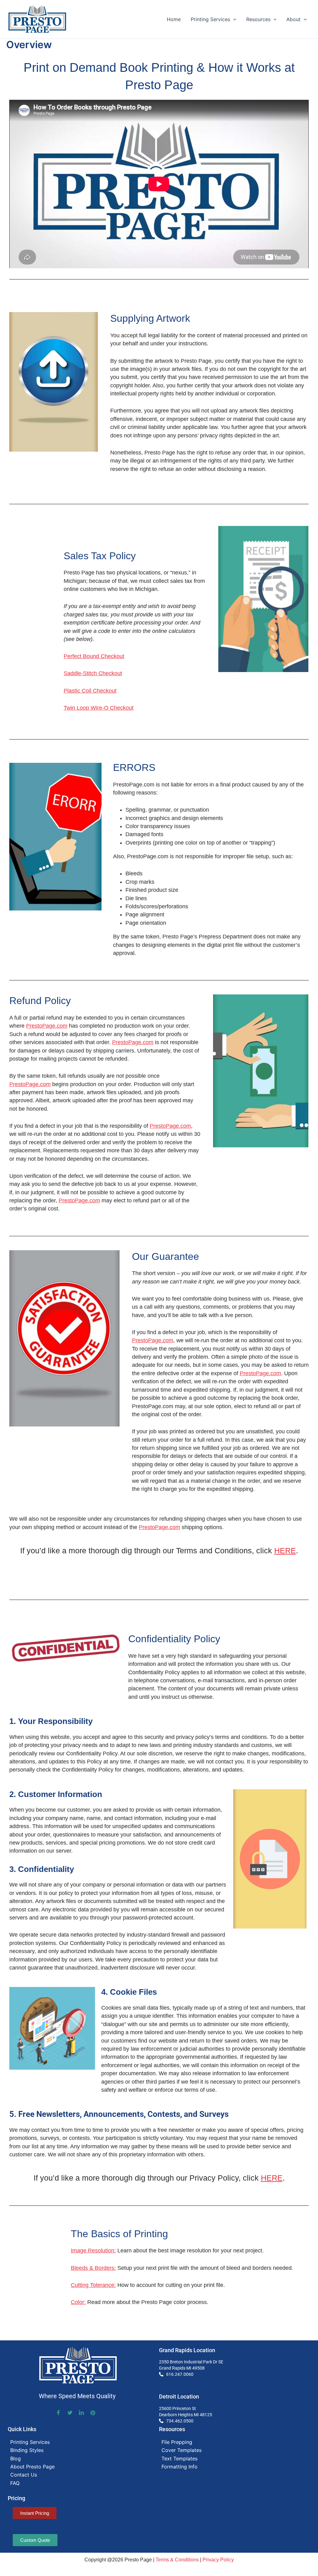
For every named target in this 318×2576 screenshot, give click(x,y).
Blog (16, 2458)
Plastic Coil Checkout (90, 691)
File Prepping (177, 2442)
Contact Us (24, 2475)
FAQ (15, 2483)
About (293, 19)
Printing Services (210, 19)
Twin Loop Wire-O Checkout (99, 708)
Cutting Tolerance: (93, 2285)
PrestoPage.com (47, 1026)
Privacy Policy (218, 2560)
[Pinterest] (93, 2412)
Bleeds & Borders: (93, 2268)
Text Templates (179, 2458)
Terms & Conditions (177, 2560)
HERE (285, 1551)
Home (174, 19)
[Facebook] (58, 2413)
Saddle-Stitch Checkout (93, 673)
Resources (258, 19)
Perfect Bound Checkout (94, 656)
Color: (78, 2302)
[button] (233, 19)
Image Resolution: (93, 2251)
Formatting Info (179, 2467)
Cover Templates (182, 2450)
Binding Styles (27, 2450)
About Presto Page (32, 2467)
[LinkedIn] (81, 2413)
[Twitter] (70, 2413)
